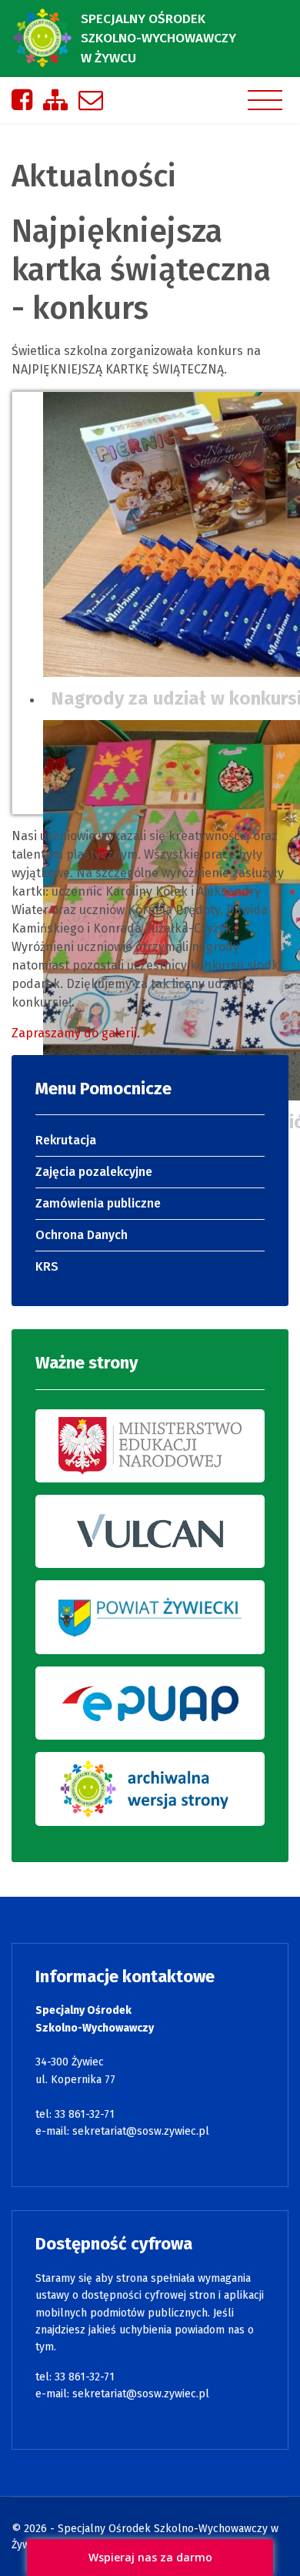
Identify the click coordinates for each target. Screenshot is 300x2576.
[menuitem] (150, 1141)
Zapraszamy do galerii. (77, 1033)
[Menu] (265, 100)
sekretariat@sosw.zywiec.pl (141, 2131)
